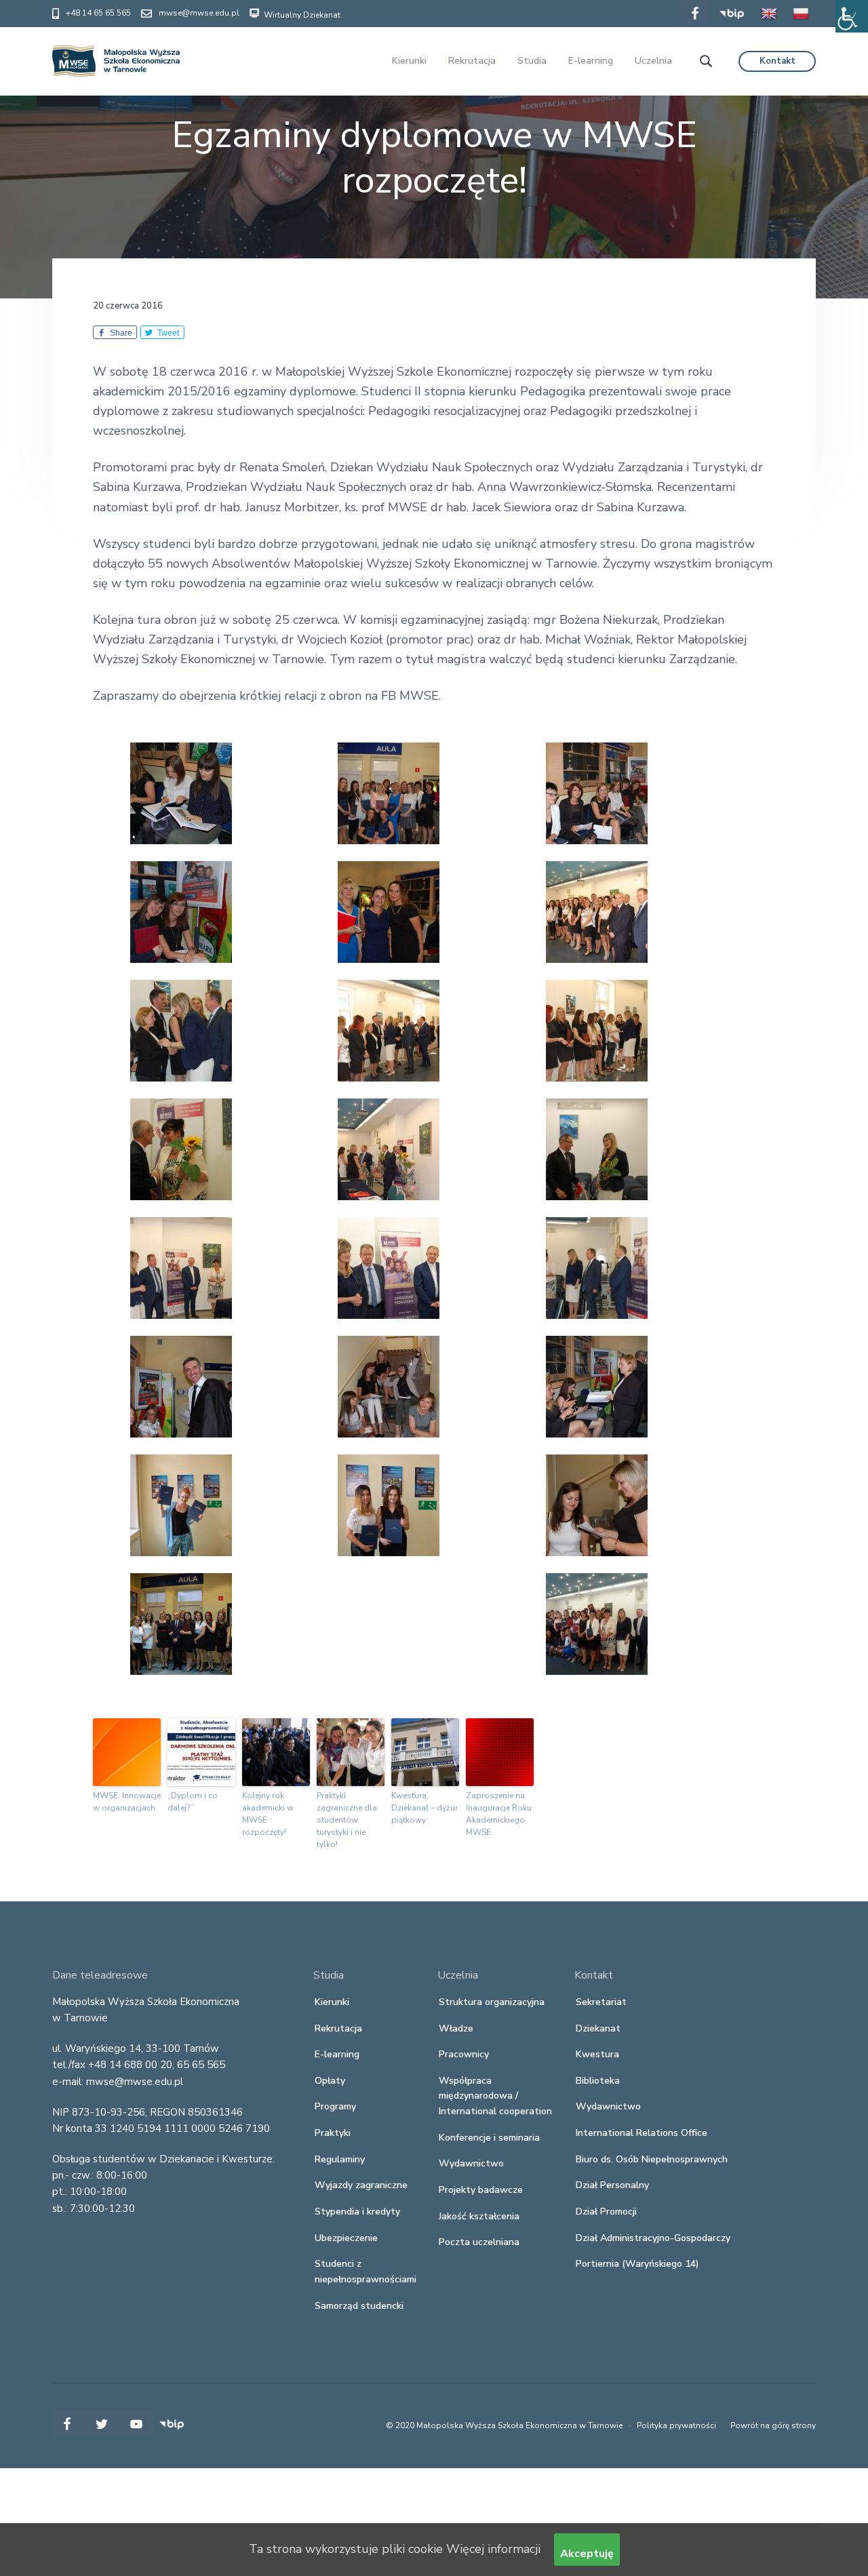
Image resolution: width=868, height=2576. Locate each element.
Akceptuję (587, 2554)
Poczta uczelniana (479, 2242)
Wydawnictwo (471, 2163)
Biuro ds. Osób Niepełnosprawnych (652, 2159)
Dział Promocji (606, 2212)
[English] (769, 23)
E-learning (337, 2054)
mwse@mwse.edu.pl (199, 13)
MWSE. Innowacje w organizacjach (127, 1802)
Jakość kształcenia (479, 2216)
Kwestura (597, 2054)
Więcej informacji (493, 2549)
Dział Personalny (612, 2185)
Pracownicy (464, 2054)
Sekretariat (601, 2002)
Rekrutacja (338, 2028)
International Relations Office (642, 2133)
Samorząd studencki (359, 2306)
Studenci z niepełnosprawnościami (366, 2272)
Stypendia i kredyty (357, 2212)
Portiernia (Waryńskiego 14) (637, 2264)
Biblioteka (598, 2081)
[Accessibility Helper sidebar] (852, 16)
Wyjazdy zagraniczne (361, 2185)
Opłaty (330, 2081)
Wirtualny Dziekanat (301, 15)
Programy (335, 2106)
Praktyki (333, 2133)
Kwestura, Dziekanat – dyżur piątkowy (425, 1808)
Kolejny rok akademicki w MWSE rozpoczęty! (268, 1814)
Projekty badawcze (481, 2190)
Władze (456, 2028)
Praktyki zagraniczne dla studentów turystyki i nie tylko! (347, 1820)
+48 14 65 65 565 (98, 13)
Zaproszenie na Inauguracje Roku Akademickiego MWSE (499, 1814)
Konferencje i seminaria (489, 2138)
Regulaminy (340, 2159)
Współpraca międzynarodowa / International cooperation (495, 2096)
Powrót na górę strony (773, 2425)
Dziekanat (598, 2028)
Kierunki (332, 2002)
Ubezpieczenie (346, 2238)
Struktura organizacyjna (492, 2002)
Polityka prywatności (676, 2425)
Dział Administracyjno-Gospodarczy (653, 2238)
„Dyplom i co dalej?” (193, 1802)
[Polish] (801, 23)
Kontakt (777, 61)
